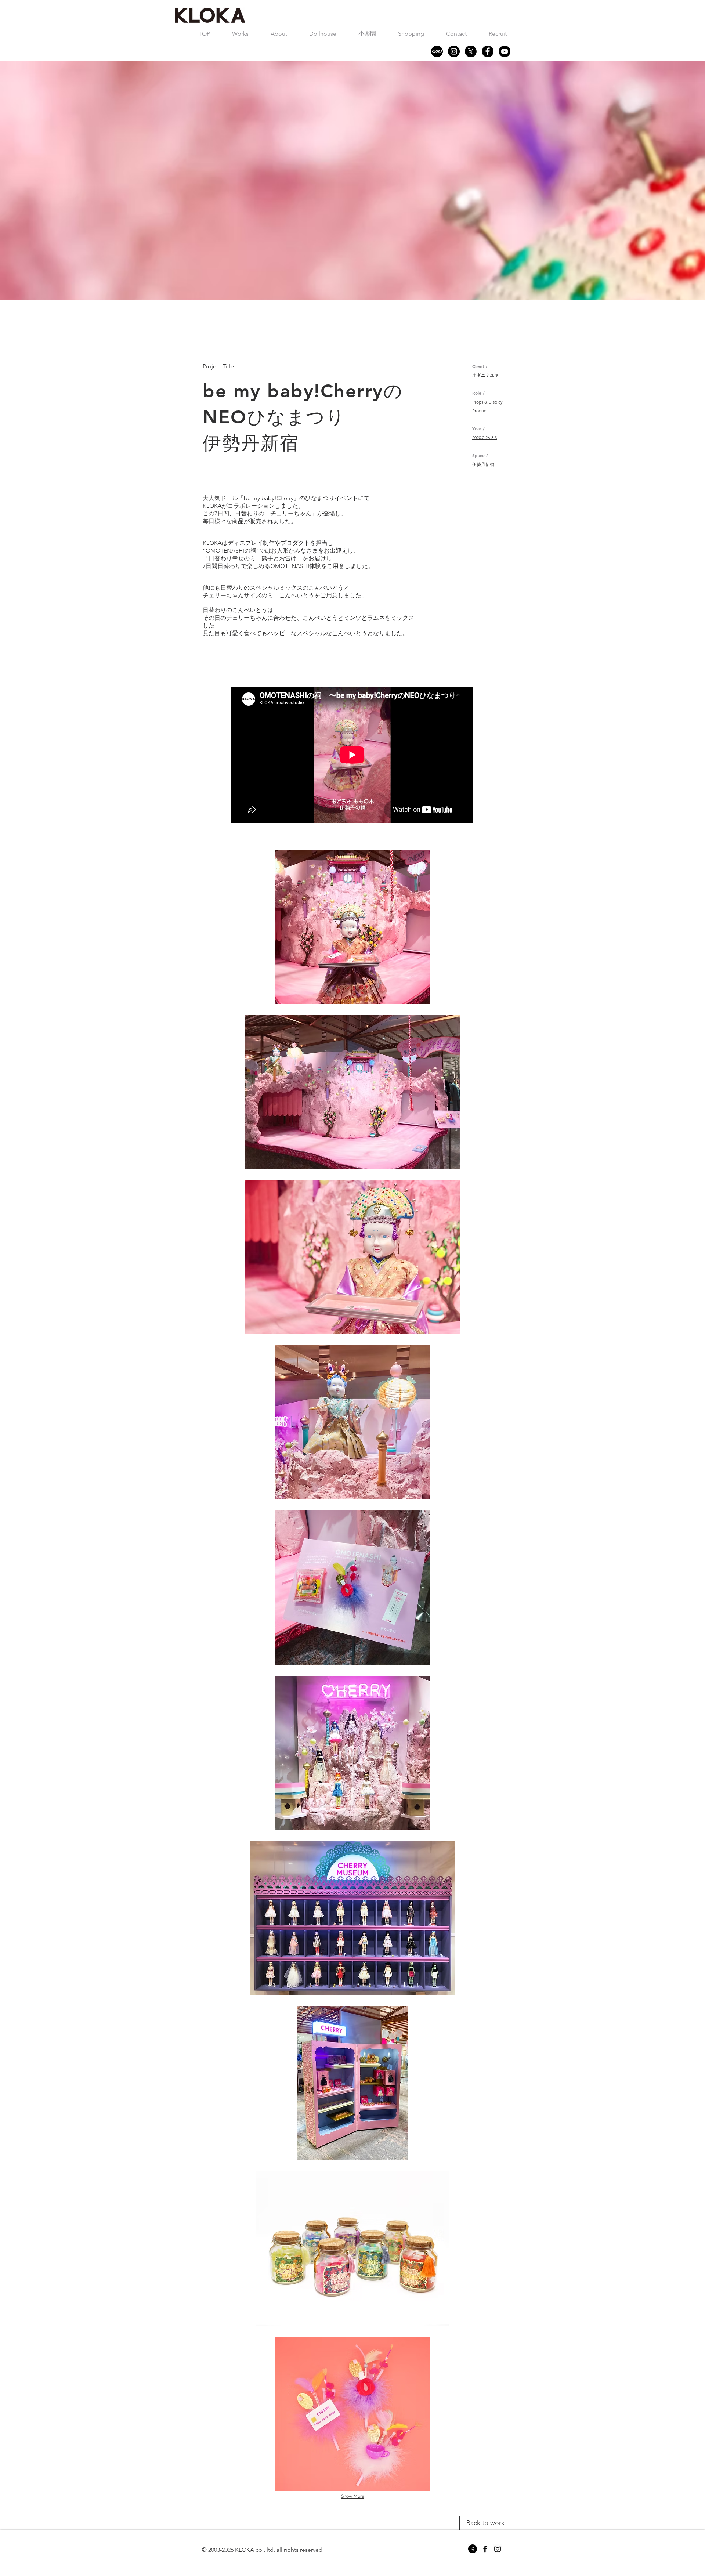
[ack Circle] (488, 51)
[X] (471, 51)
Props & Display (487, 402)
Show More (353, 2496)
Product (480, 411)
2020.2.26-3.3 (485, 437)
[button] (240, 34)
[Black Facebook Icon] (485, 2549)
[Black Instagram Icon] (498, 2549)
